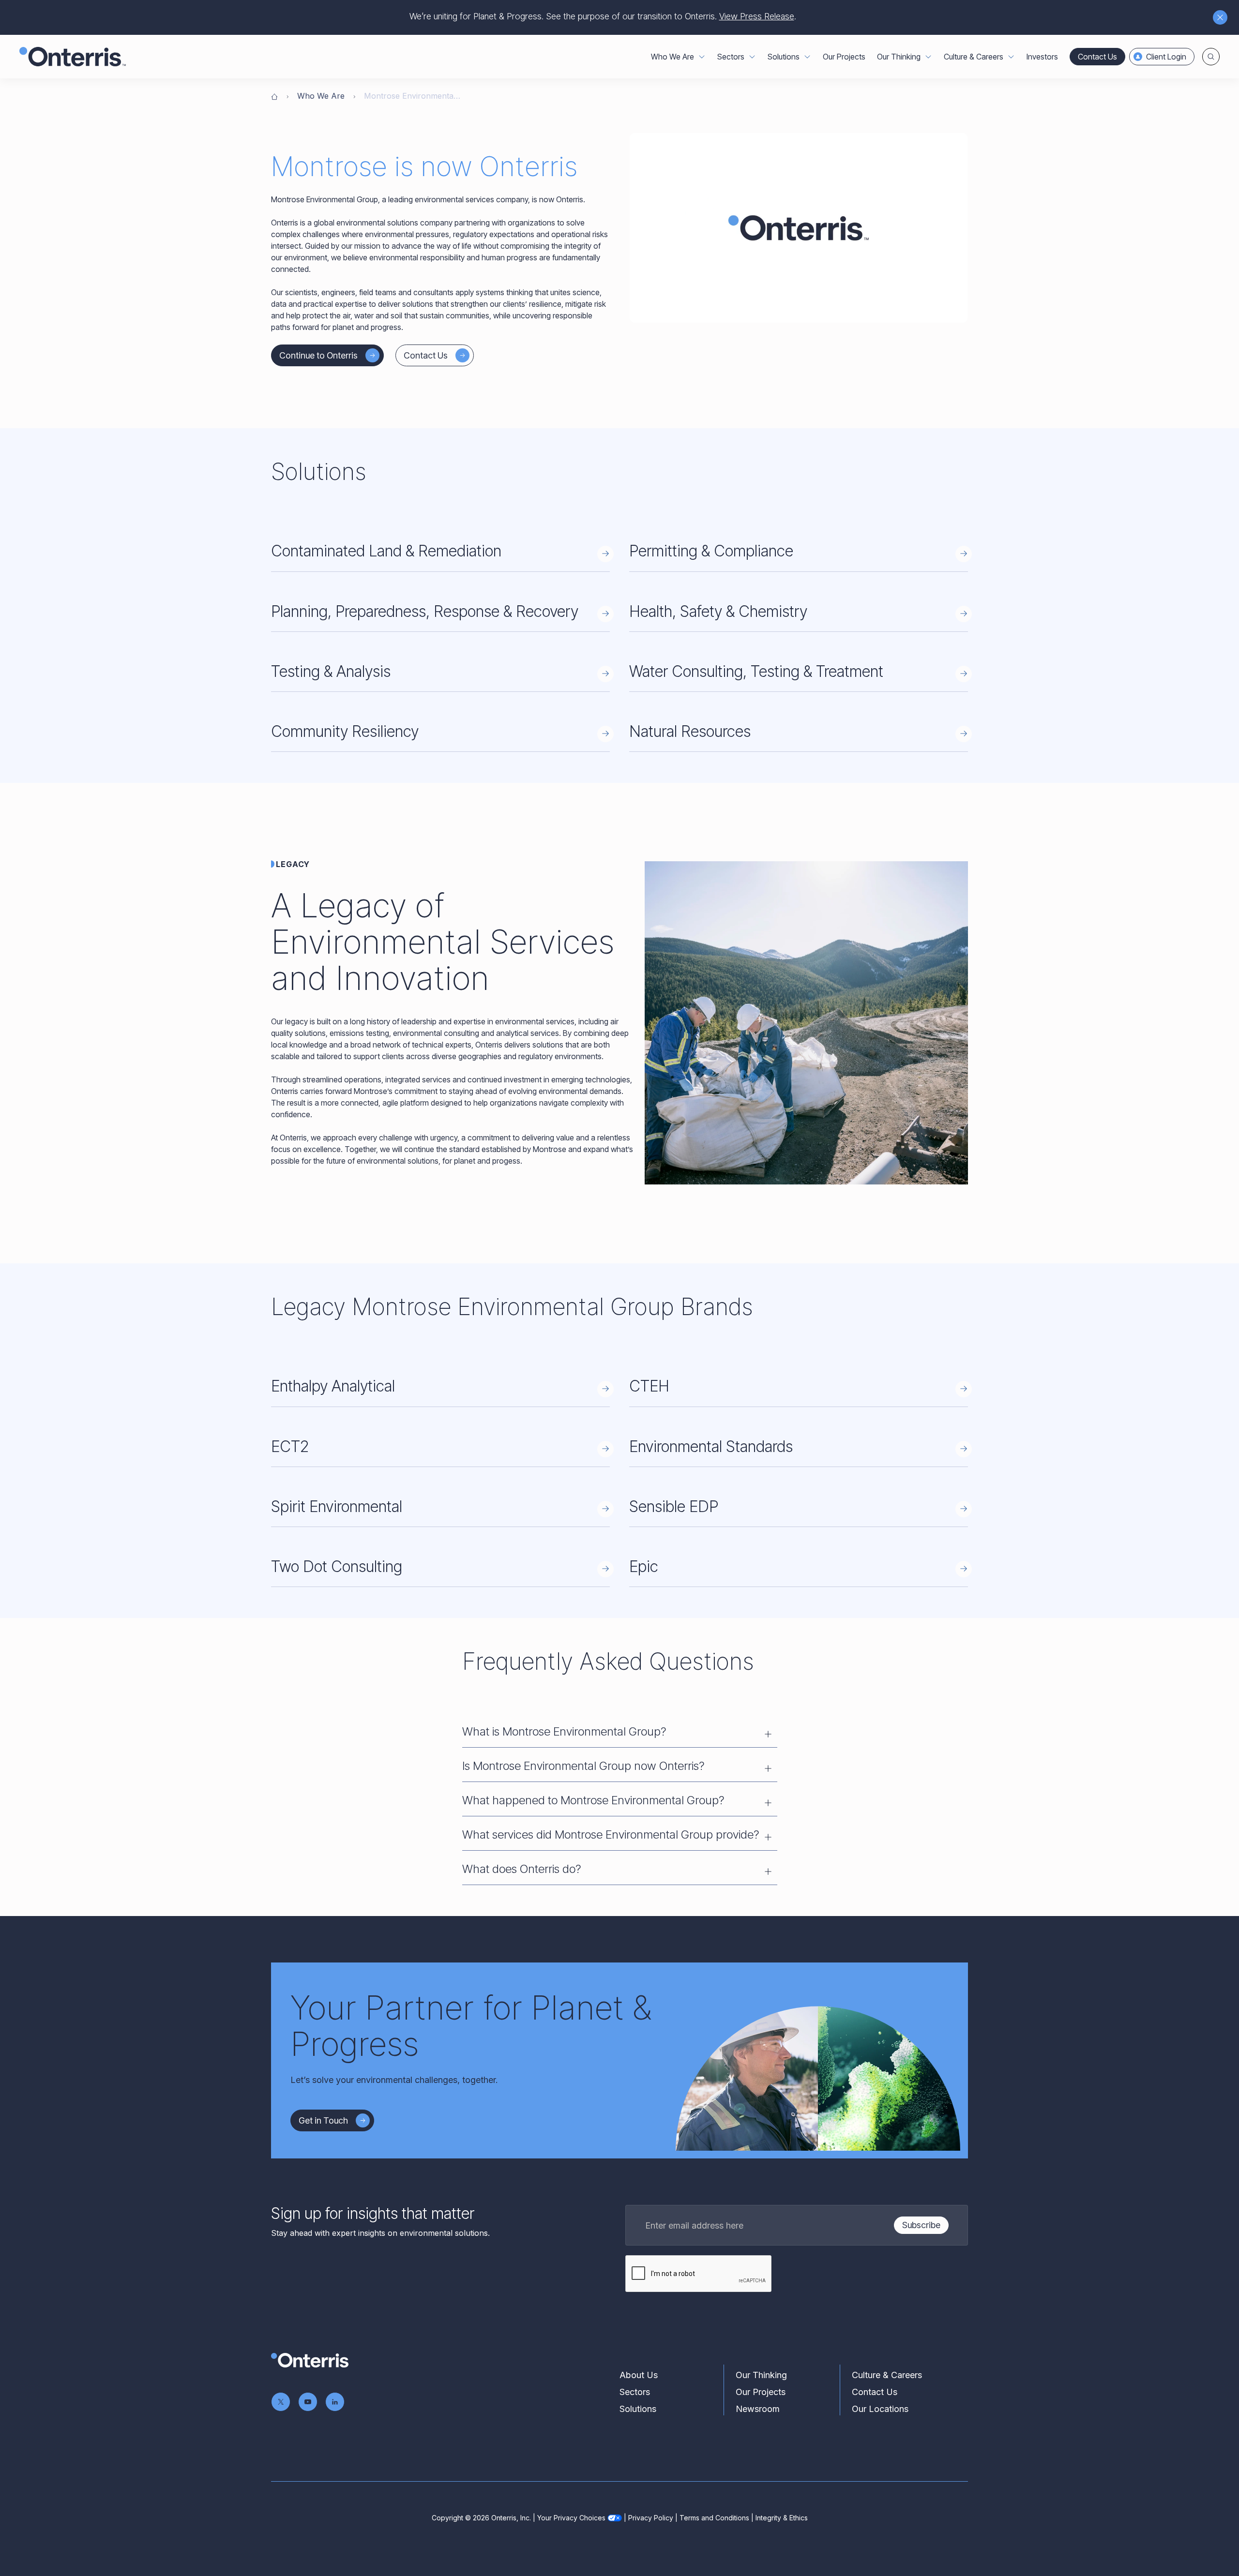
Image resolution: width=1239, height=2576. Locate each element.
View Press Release (757, 16)
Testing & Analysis (331, 671)
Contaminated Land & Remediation (386, 551)
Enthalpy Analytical (333, 1386)
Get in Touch (323, 2120)
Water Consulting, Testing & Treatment (756, 671)
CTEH (649, 1386)
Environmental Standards (711, 1446)
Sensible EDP (674, 1506)
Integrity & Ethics (782, 2518)
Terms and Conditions (714, 2518)
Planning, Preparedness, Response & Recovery (425, 611)
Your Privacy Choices (571, 2518)
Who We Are (321, 96)
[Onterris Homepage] (274, 96)
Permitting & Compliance (711, 551)
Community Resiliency (345, 731)
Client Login (1166, 57)
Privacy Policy (651, 2518)
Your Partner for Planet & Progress (471, 2026)
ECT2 (290, 1446)
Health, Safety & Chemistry (718, 611)
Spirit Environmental (337, 1506)
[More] (702, 57)
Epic (644, 1566)
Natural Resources (690, 731)
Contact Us (1097, 57)
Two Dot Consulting (337, 1566)
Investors (1042, 57)
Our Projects (844, 57)
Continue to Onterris (318, 355)
